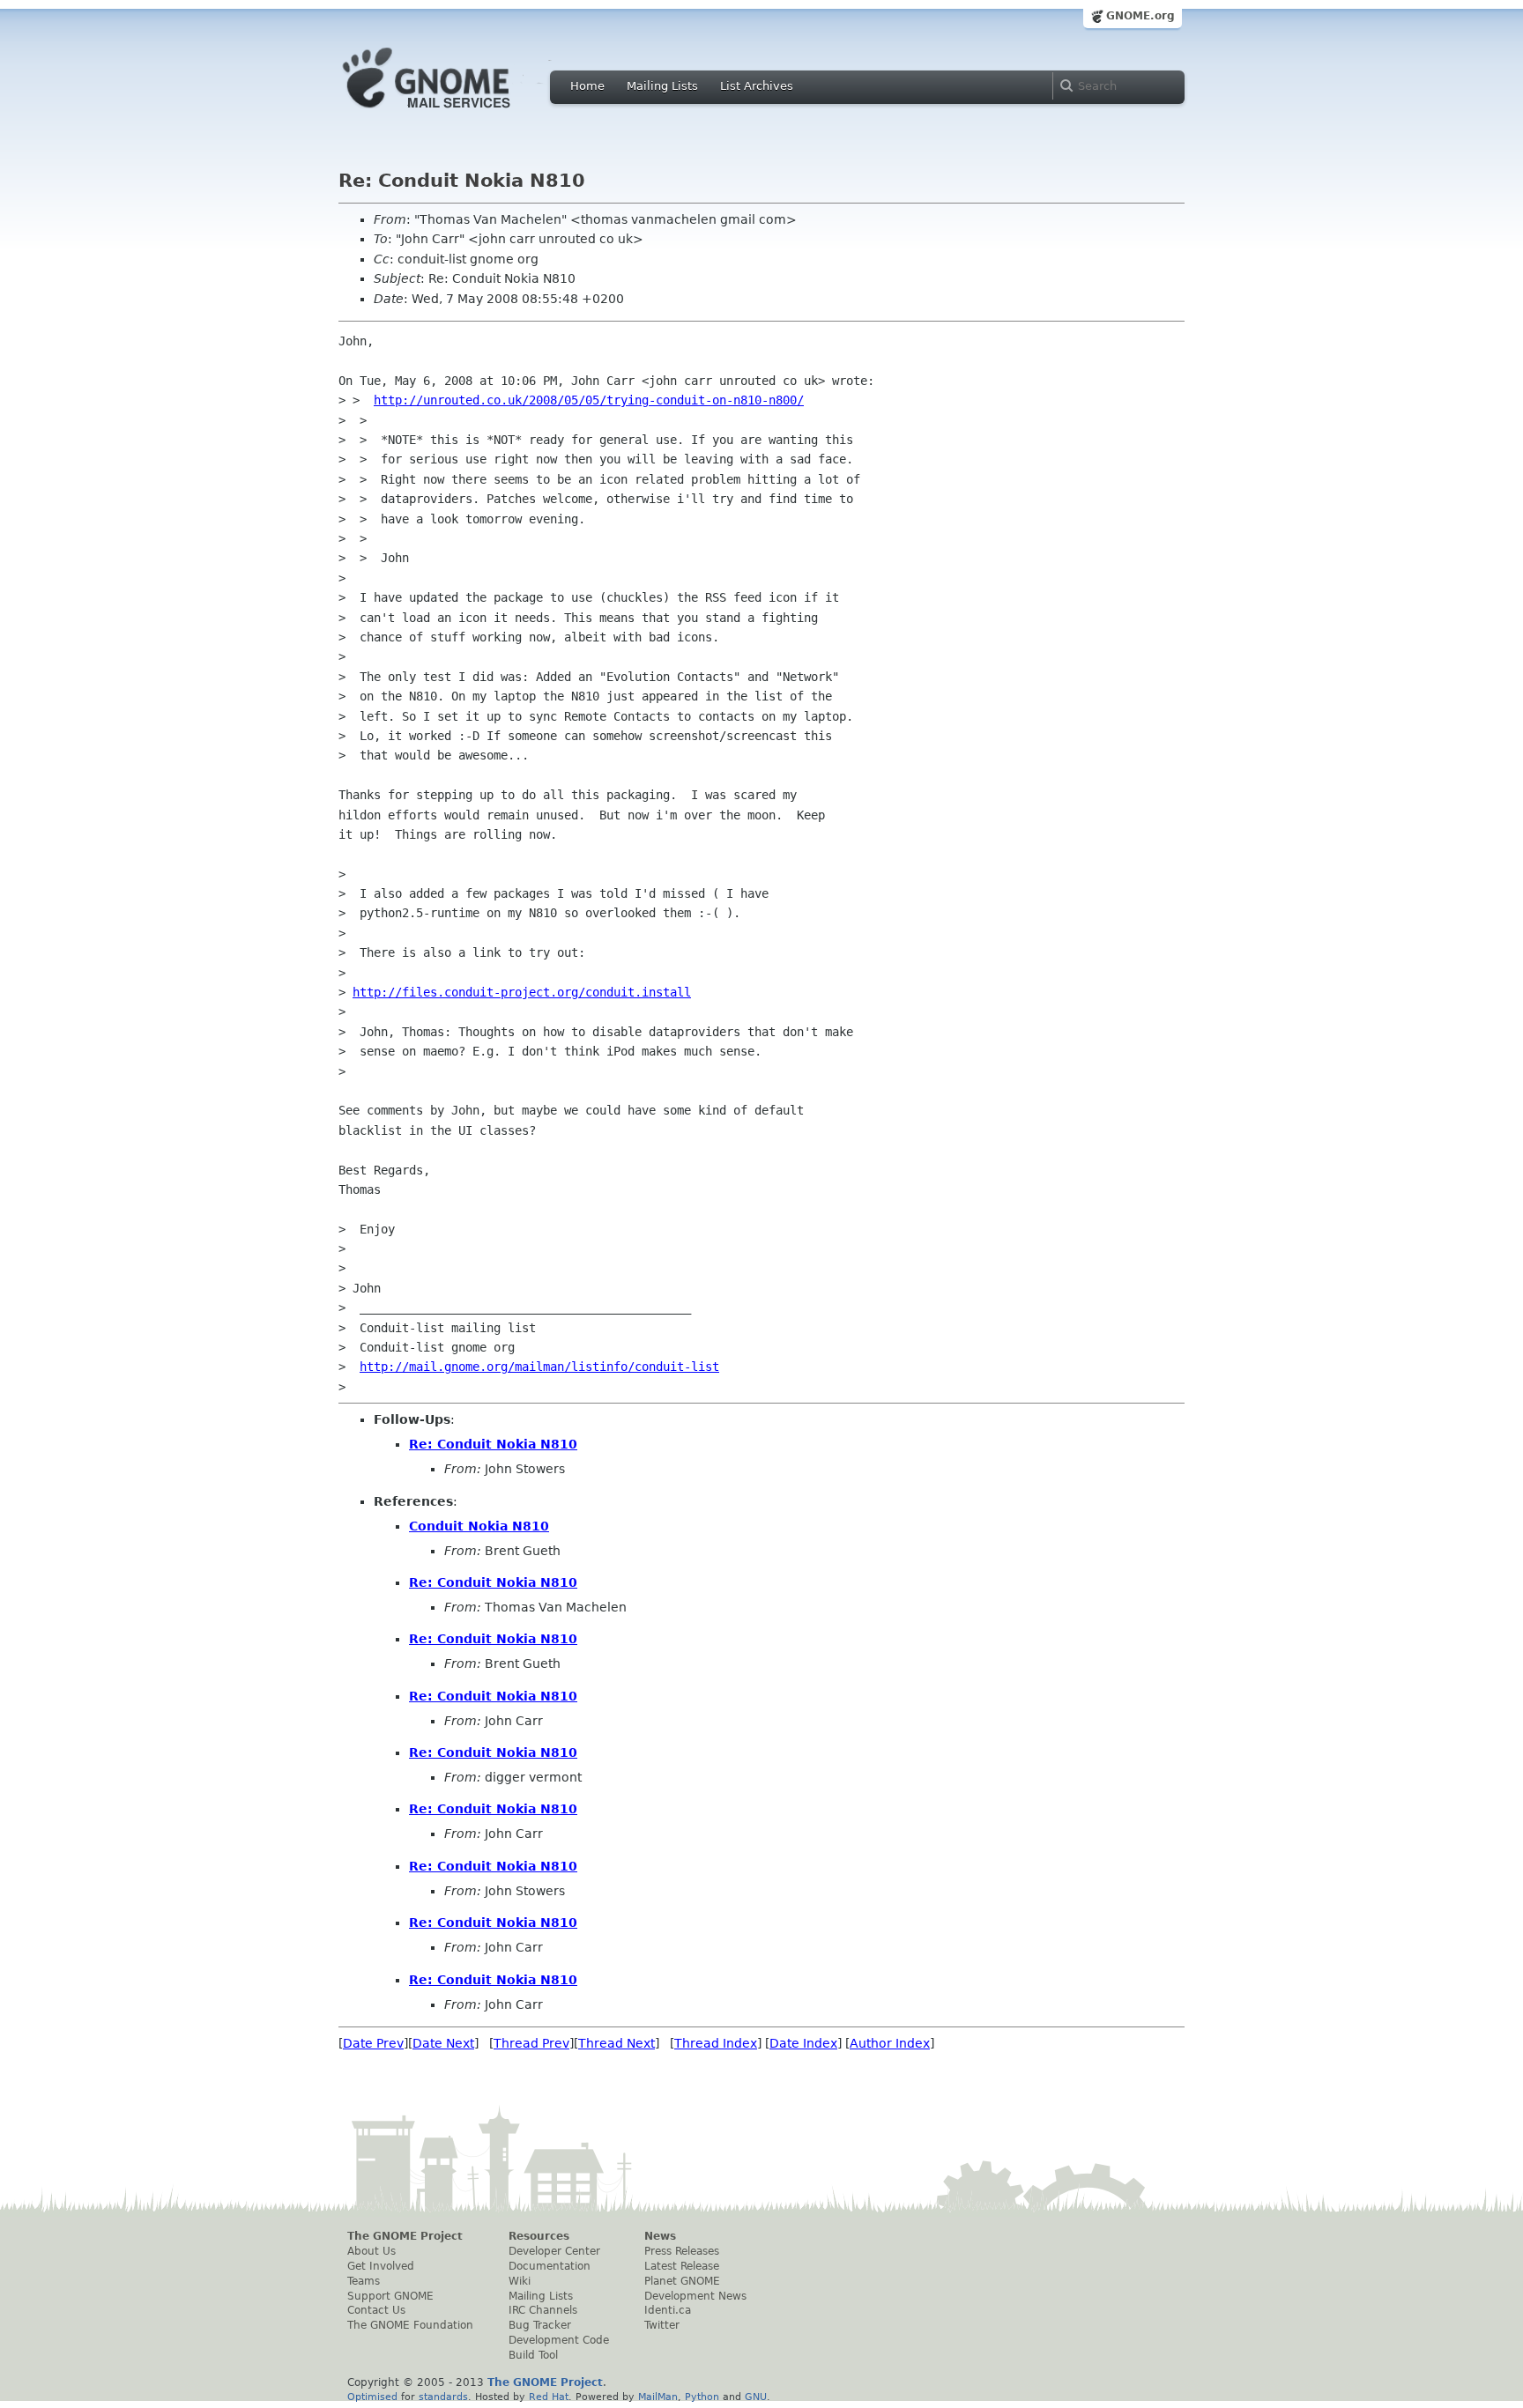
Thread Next (617, 2043)
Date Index (803, 2043)
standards (443, 2397)
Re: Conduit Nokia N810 (493, 1444)
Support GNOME (390, 2296)
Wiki (520, 2281)
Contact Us (376, 2310)
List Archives (757, 86)
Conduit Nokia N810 (479, 1526)
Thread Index (716, 2043)
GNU (756, 2397)
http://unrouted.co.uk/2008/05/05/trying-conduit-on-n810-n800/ (589, 400)
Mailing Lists (662, 86)
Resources (539, 2236)
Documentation (550, 2266)
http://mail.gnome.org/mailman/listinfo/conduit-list (539, 1367)
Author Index (890, 2043)
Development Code (559, 2340)
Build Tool (533, 2355)
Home (587, 86)
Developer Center (554, 2251)
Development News (695, 2296)
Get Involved (381, 2266)
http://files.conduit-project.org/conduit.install (522, 992)
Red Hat (549, 2397)
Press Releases (682, 2251)
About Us (371, 2251)
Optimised (372, 2397)
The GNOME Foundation (410, 2325)
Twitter (662, 2325)
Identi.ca (668, 2310)
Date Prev (373, 2043)
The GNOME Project (405, 2236)
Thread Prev (531, 2043)
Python (702, 2397)
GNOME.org (1140, 16)
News (660, 2236)
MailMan (658, 2397)
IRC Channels (543, 2310)
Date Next (443, 2043)
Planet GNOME (682, 2281)
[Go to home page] (453, 113)
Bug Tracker (540, 2325)
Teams (364, 2281)
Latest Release (682, 2266)
